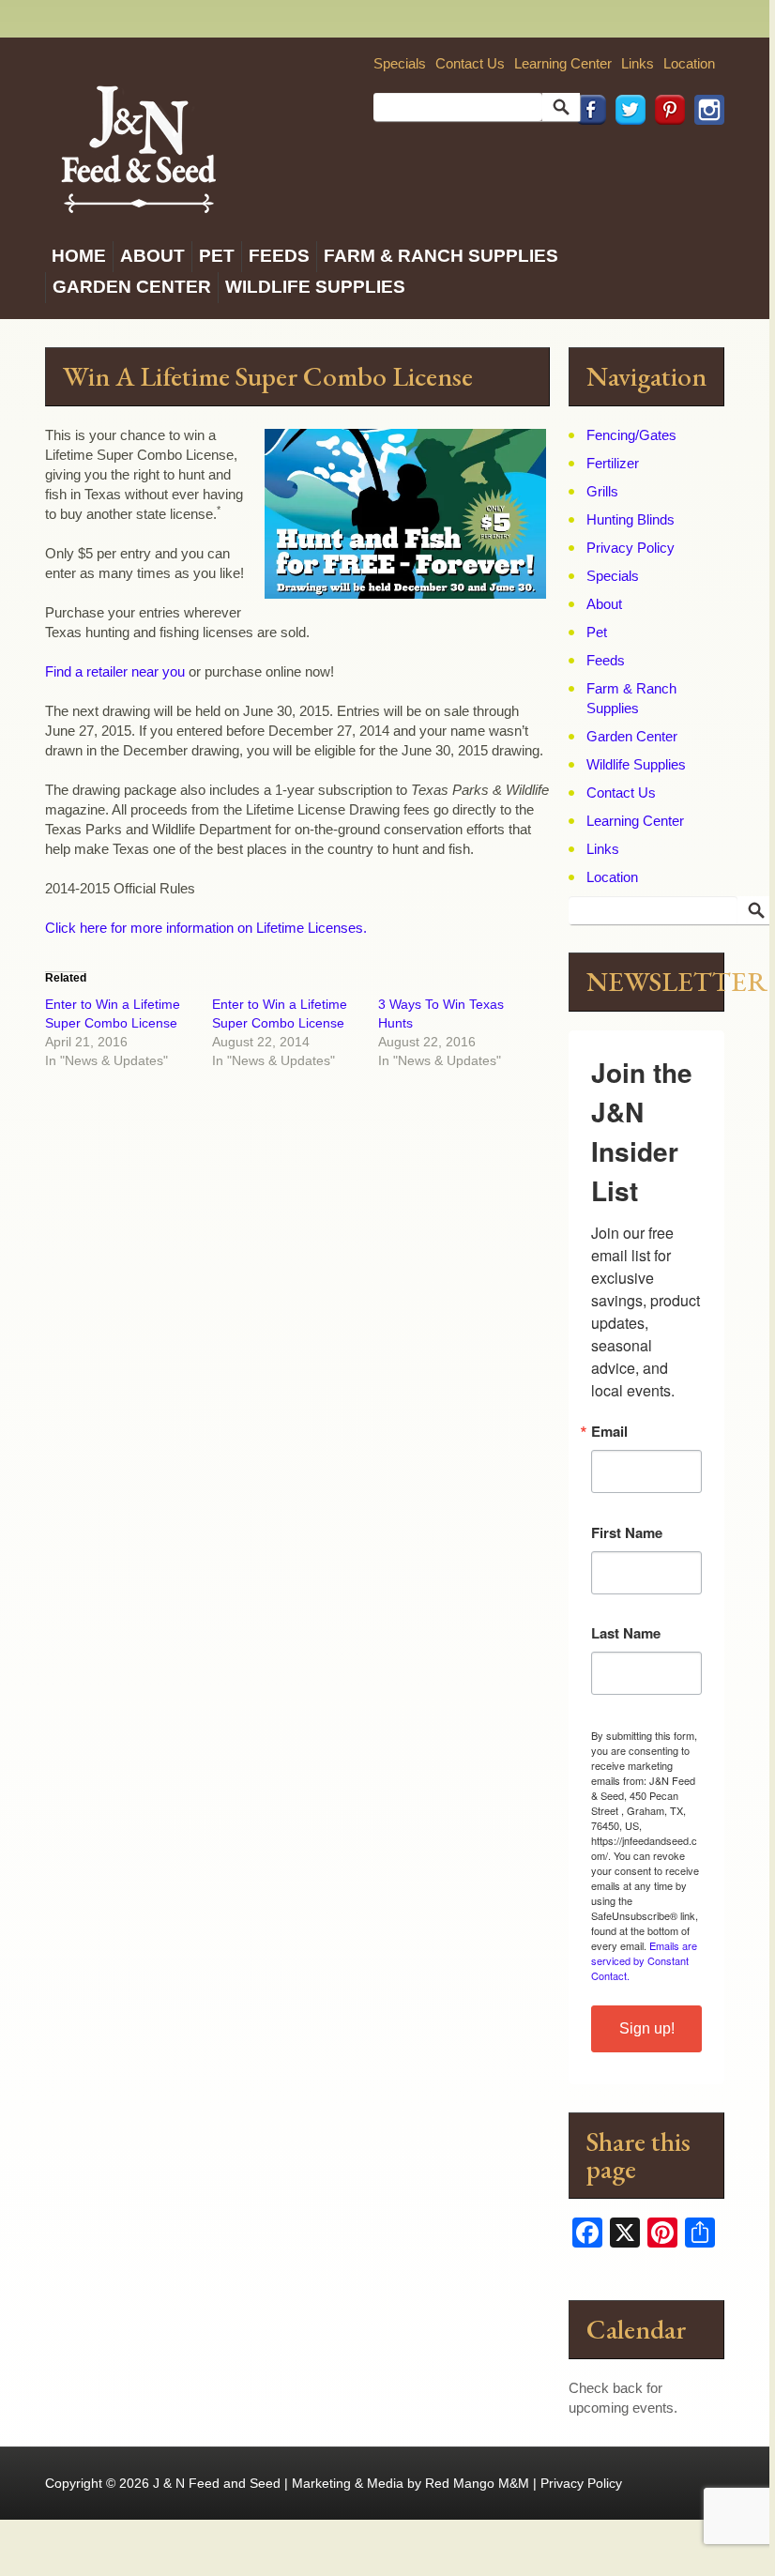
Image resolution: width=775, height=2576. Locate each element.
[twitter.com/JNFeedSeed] (626, 151)
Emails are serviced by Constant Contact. (644, 1960)
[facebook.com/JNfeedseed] (586, 151)
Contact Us (470, 63)
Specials (400, 63)
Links (638, 63)
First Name (627, 1533)
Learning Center (563, 63)
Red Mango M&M (477, 2483)
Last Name (626, 1633)
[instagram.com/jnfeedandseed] (705, 151)
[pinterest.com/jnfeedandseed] (665, 151)
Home (79, 256)
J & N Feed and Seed (217, 2483)
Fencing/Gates (631, 435)
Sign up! (647, 2028)
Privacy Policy (631, 548)
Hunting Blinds (631, 519)
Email (609, 1432)
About (152, 256)
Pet (217, 256)
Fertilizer (613, 463)
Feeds (279, 256)
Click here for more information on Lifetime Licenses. (206, 928)
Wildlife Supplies (315, 287)
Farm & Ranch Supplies (441, 256)
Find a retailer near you (115, 671)
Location (689, 63)
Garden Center (132, 287)
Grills (602, 491)
